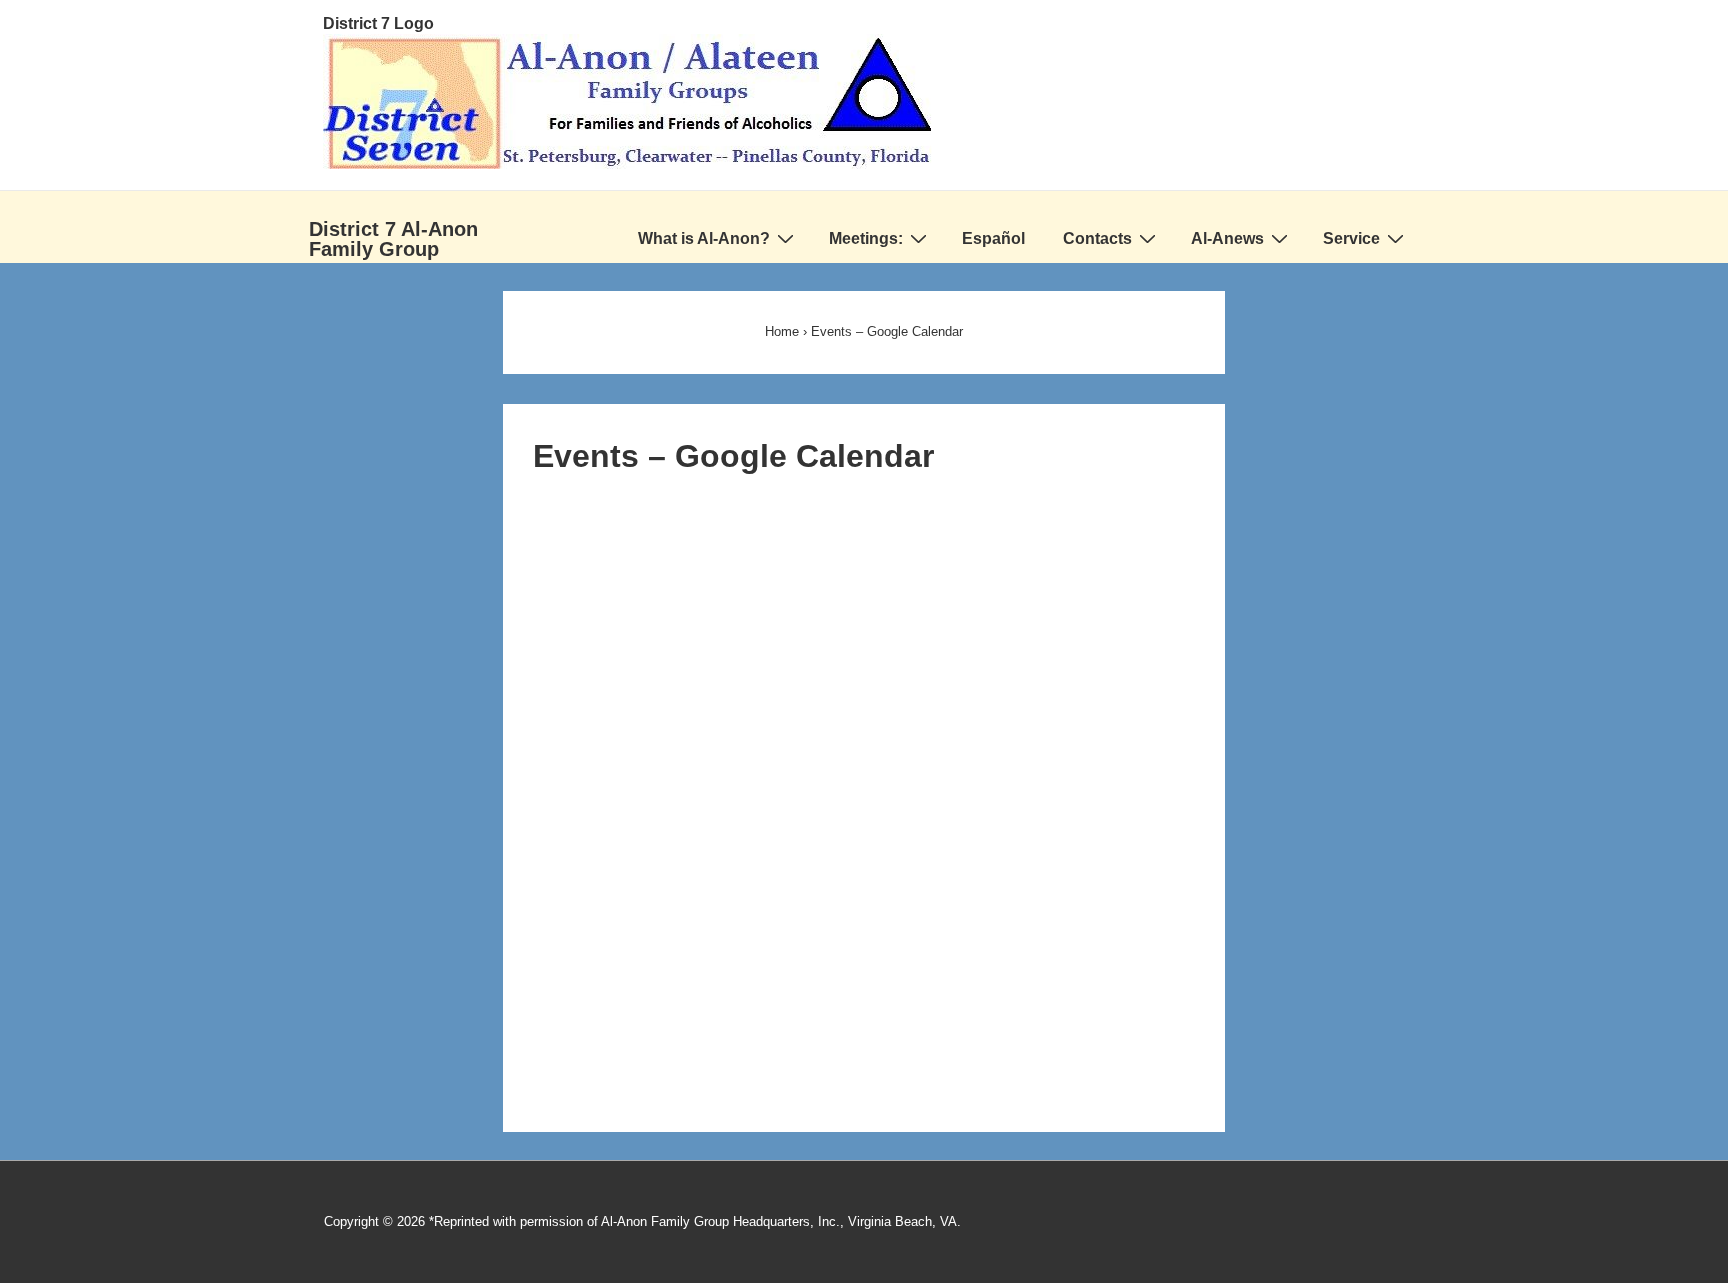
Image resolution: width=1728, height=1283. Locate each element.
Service (1351, 238)
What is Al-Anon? (704, 238)
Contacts (1097, 238)
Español (993, 238)
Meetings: (866, 238)
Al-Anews (1227, 238)
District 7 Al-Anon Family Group (393, 239)
